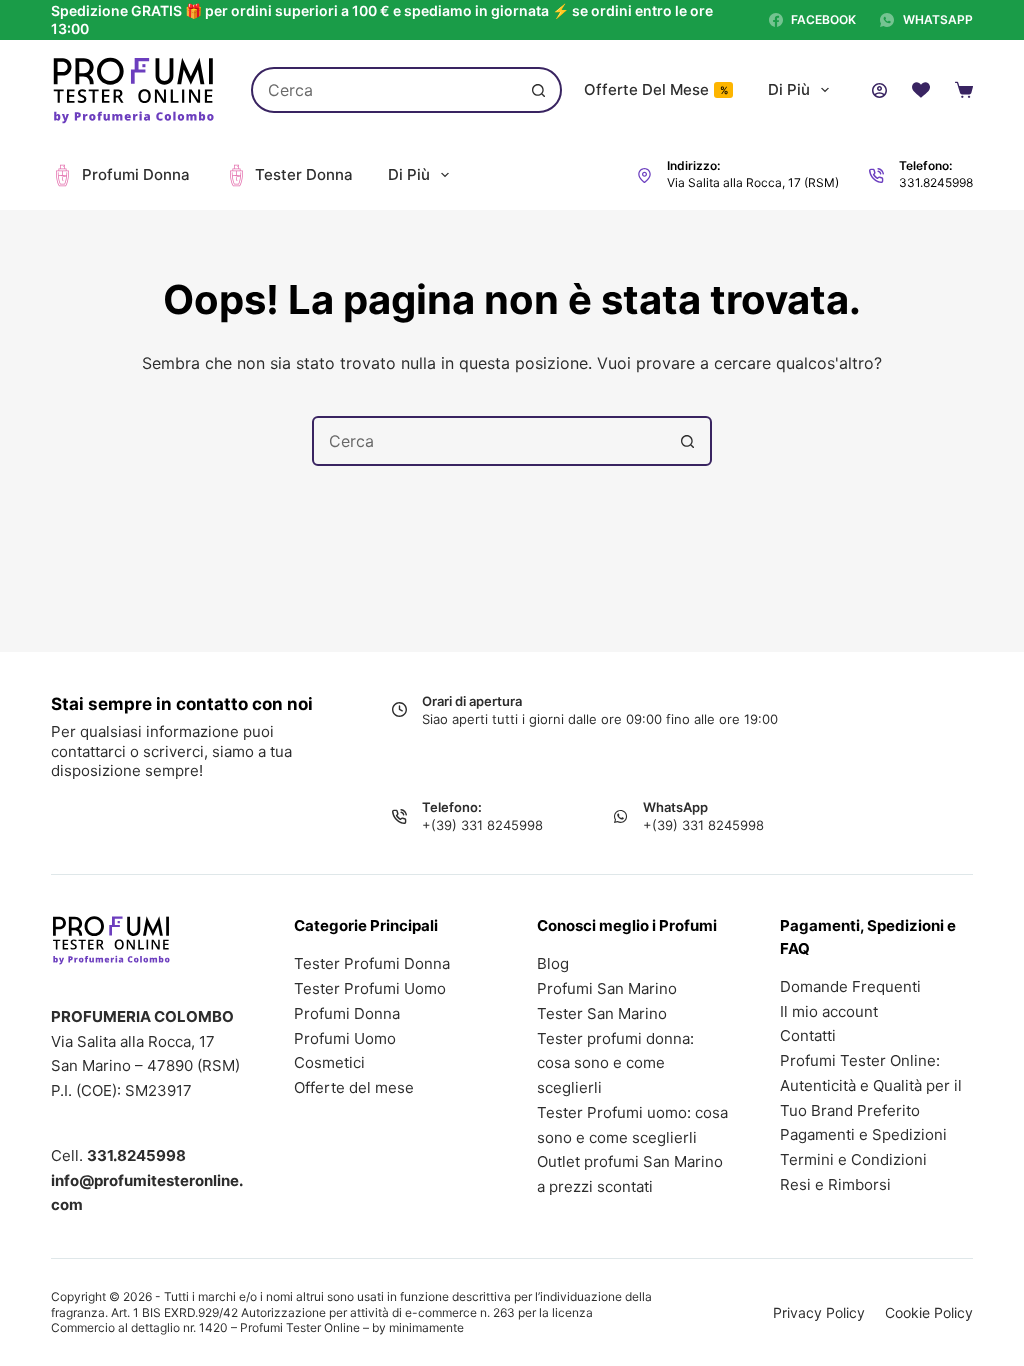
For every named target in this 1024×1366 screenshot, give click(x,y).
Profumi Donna (136, 174)
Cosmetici (329, 1062)
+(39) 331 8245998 (482, 825)
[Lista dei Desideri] (921, 90)
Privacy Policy (819, 1312)
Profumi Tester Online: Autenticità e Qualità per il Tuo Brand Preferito (871, 1085)
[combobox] (385, 90)
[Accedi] (879, 90)
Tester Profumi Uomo (370, 988)
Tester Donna (304, 174)
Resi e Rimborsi (835, 1184)
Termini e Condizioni (853, 1159)
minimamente (426, 1327)
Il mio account (829, 1011)
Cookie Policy (929, 1312)
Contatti (808, 1035)
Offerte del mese (656, 89)
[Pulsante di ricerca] (539, 90)
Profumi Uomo (345, 1038)
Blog (553, 963)
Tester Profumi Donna (372, 963)
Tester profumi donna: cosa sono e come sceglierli (615, 1063)
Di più (789, 89)
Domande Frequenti (850, 986)
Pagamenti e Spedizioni (863, 1134)
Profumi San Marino (607, 988)
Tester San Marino (602, 1013)
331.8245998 (936, 182)
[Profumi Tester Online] (133, 90)
